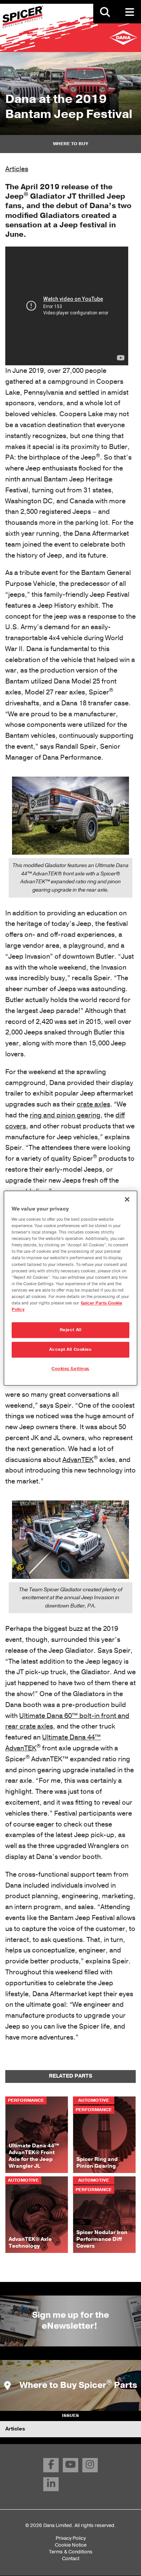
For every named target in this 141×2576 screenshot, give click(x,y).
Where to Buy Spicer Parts (77, 2385)
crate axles (93, 1104)
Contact (71, 2558)
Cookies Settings (70, 1369)
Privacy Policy (71, 2538)
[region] (70, 1288)
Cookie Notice (71, 2545)
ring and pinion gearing (65, 1115)
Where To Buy (71, 144)
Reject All (71, 1330)
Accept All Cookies (70, 1349)
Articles (17, 169)
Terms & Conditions (71, 2552)
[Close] (127, 1199)
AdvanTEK (78, 1460)
